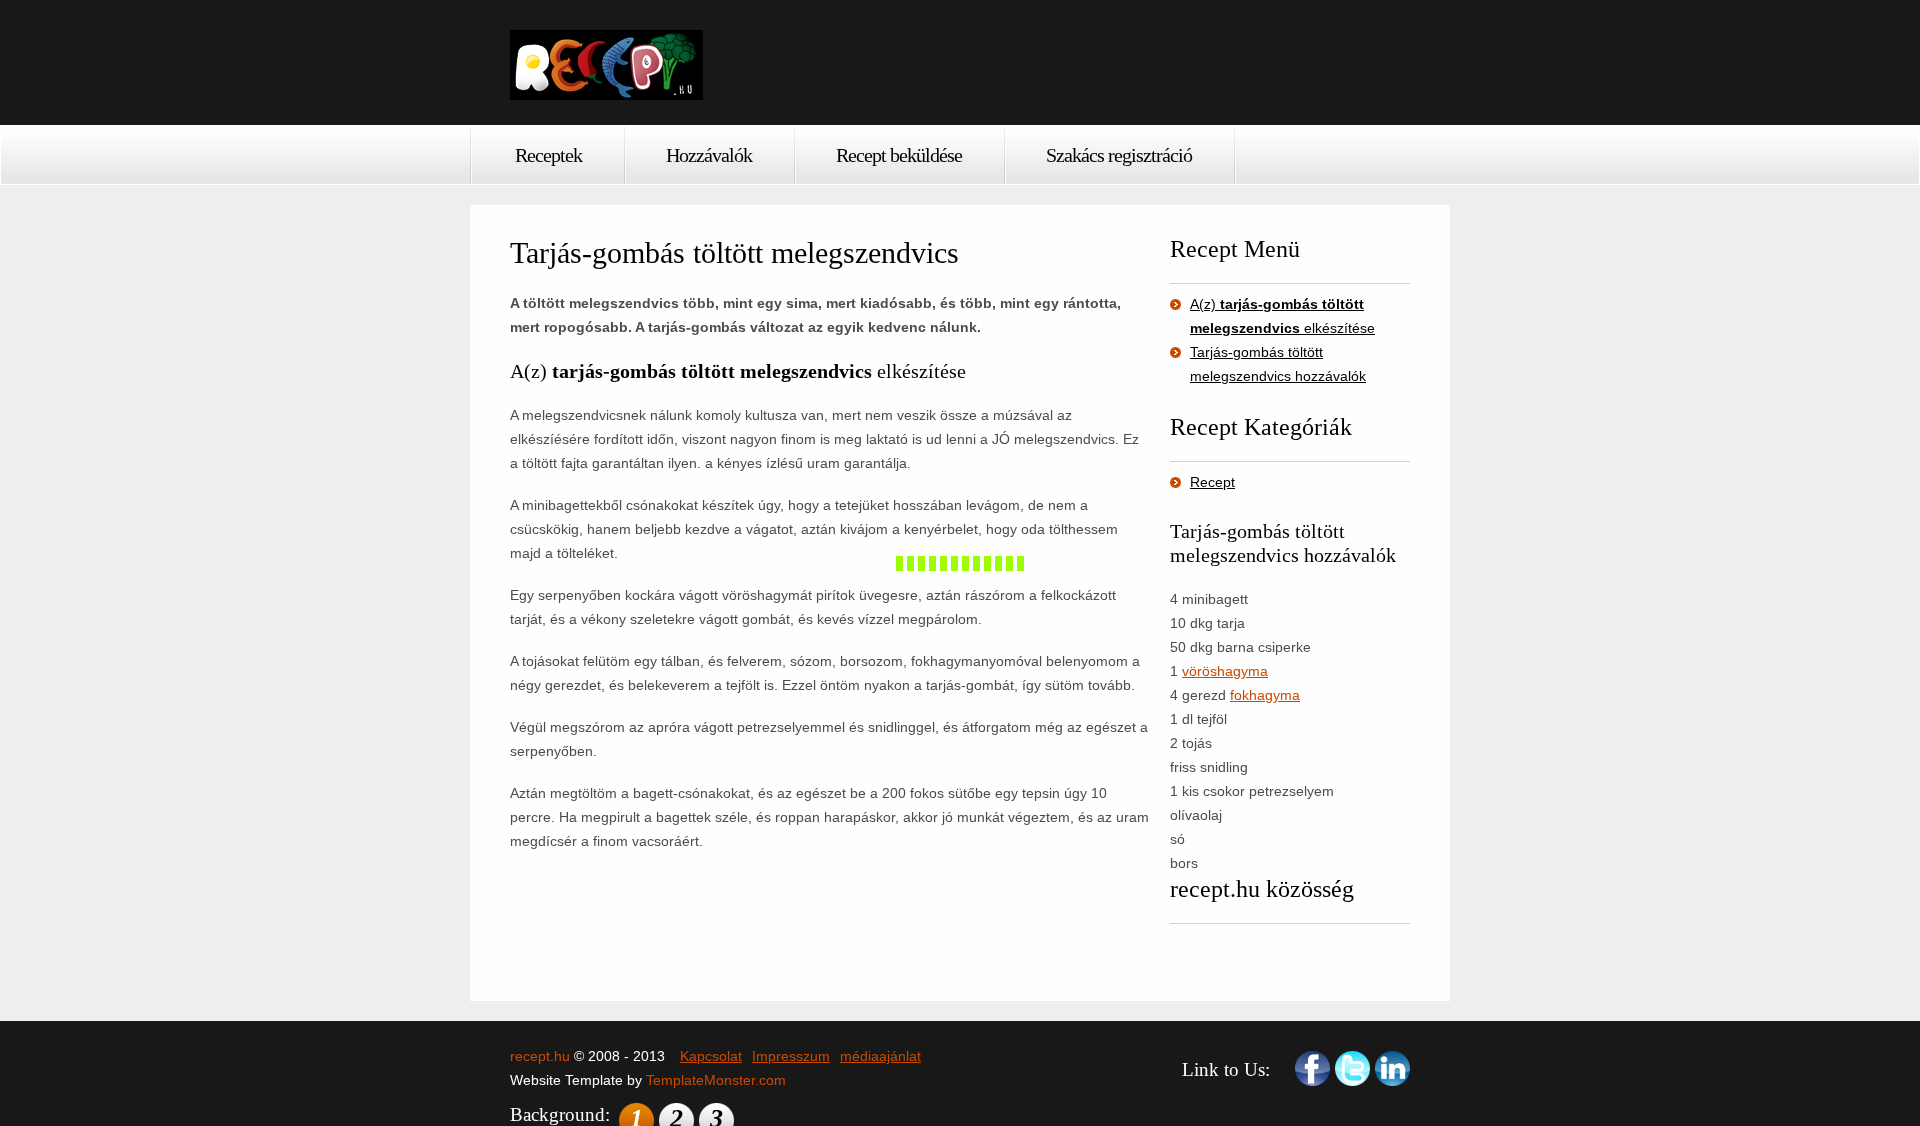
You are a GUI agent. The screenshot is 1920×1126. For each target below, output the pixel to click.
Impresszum (791, 1056)
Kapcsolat (711, 1056)
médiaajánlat (880, 1056)
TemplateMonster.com (716, 1080)
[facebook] (1312, 1068)
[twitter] (1352, 1068)
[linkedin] (1392, 1068)
